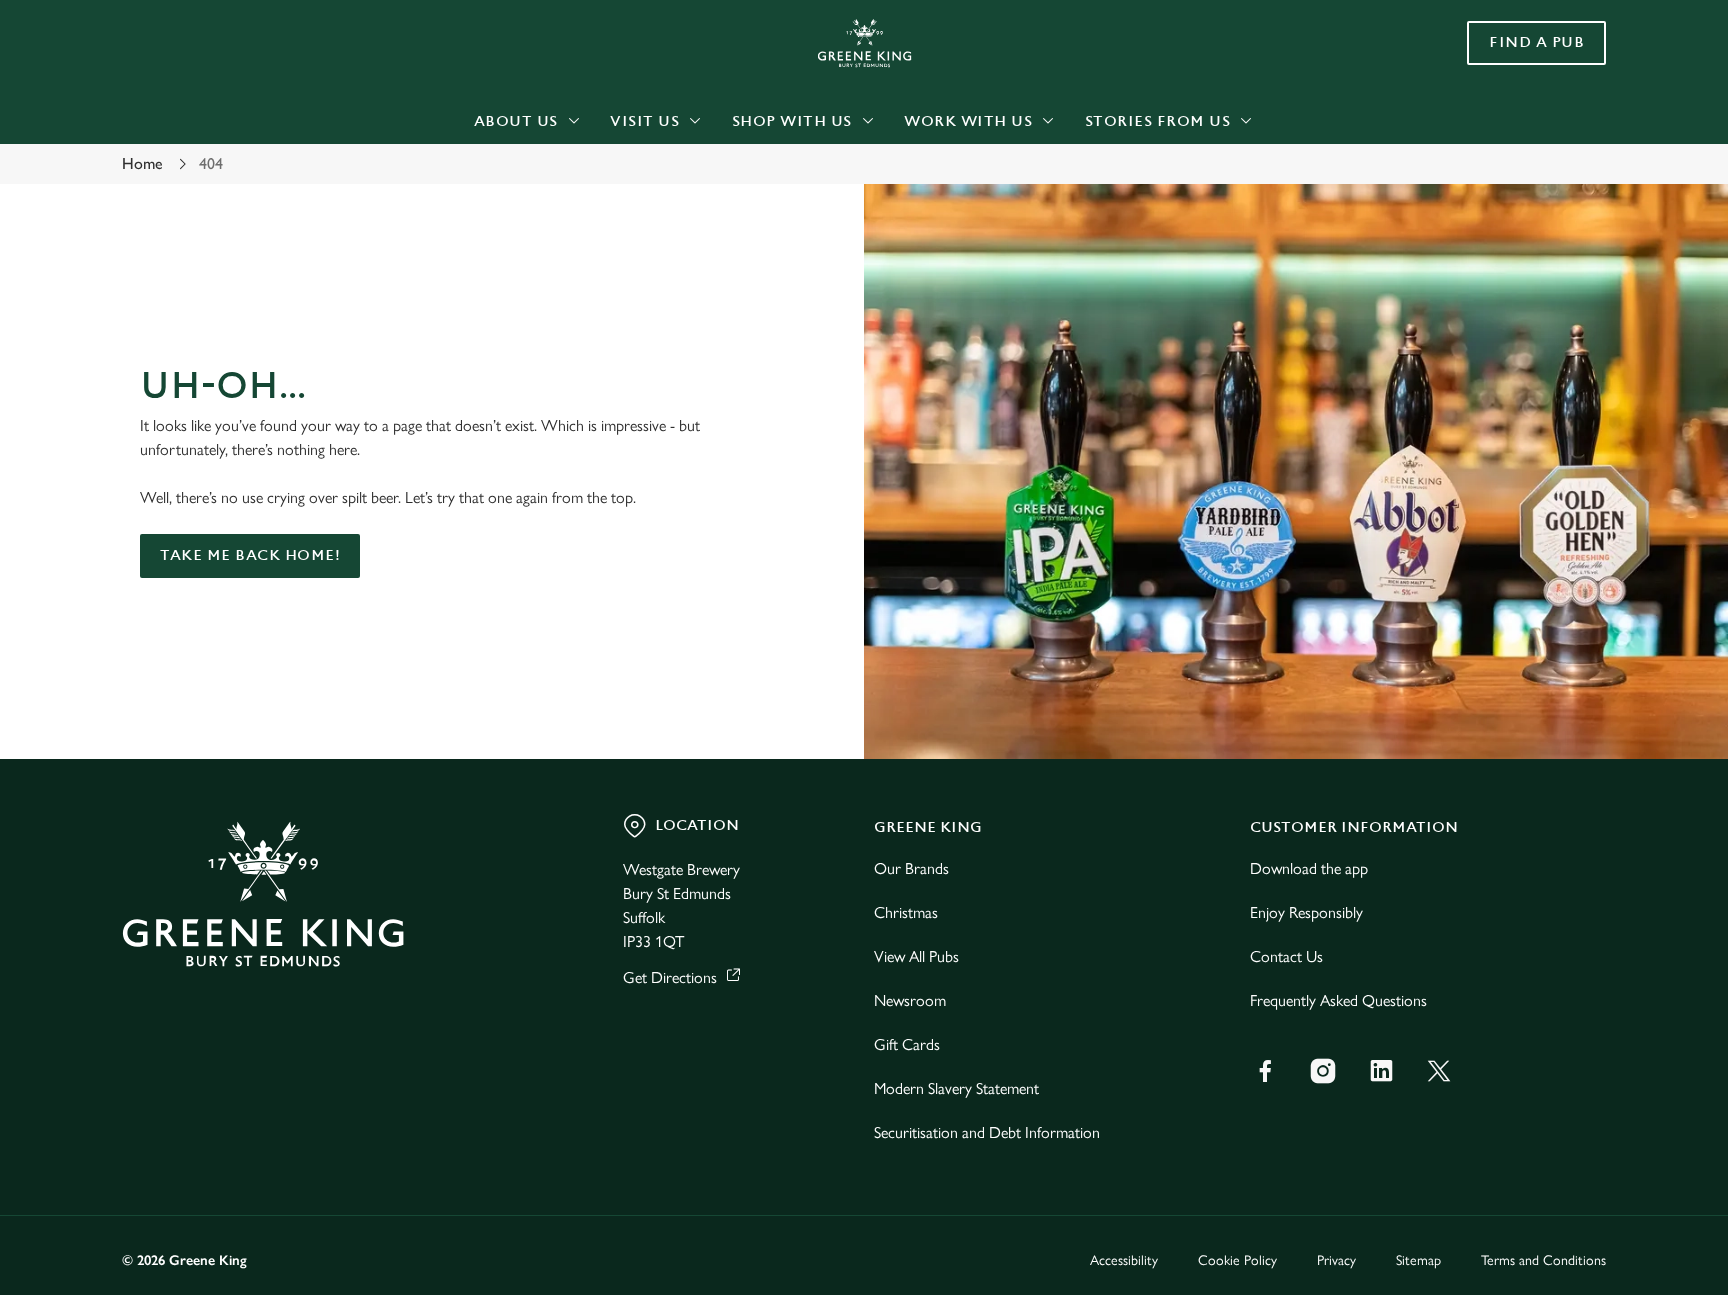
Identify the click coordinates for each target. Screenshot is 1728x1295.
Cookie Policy (1237, 1260)
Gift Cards (907, 1044)
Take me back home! (250, 555)
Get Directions (670, 977)
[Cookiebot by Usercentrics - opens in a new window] (169, 186)
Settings (1065, 185)
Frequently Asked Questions (1338, 1000)
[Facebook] (1265, 1071)
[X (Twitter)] (1439, 1071)
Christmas (906, 912)
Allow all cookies (1521, 52)
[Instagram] (1323, 1071)
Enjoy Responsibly (1306, 912)
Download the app (1309, 868)
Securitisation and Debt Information (987, 1132)
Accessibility (1124, 1260)
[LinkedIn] (1381, 1071)
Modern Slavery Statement (956, 1088)
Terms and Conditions (1543, 1260)
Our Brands (911, 868)
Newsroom (910, 1000)
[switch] (614, 185)
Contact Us (1286, 956)
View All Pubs (916, 956)
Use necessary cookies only (1521, 118)
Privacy (1336, 1260)
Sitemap (1418, 1260)
